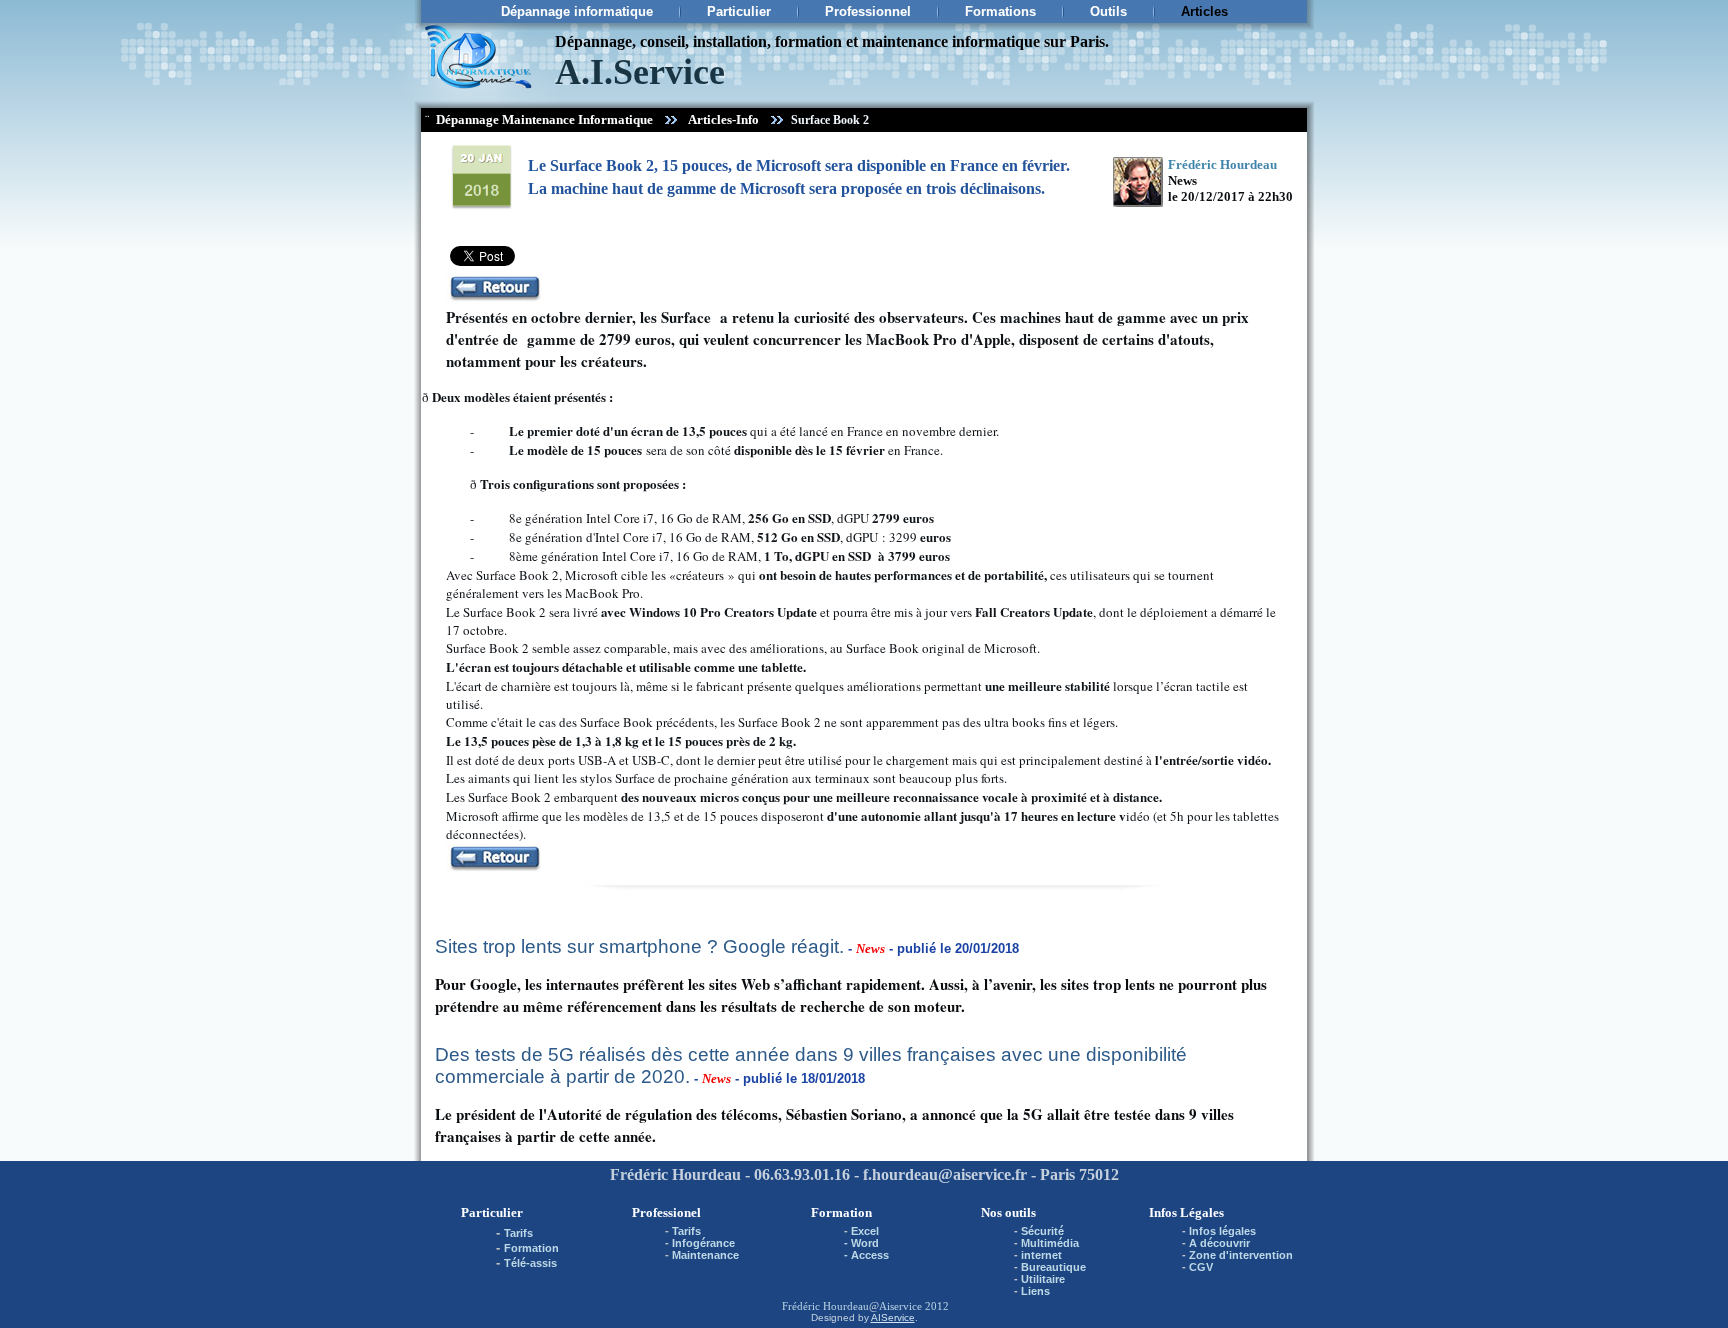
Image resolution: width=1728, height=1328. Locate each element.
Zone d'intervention (1241, 1255)
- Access (866, 1255)
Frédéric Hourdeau (825, 1306)
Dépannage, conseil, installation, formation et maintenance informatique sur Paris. (832, 41)
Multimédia (1050, 1243)
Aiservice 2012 (914, 1306)
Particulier (739, 11)
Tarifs (518, 1233)
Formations (1000, 11)
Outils (1108, 11)
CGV (1201, 1267)
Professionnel (868, 11)
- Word (861, 1243)
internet (1041, 1255)
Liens (1035, 1291)
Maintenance (705, 1255)
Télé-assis (530, 1263)
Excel (865, 1231)
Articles (1204, 11)
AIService (893, 1317)
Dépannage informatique (577, 11)
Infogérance (703, 1243)
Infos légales (1222, 1231)
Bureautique (1053, 1267)
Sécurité (1042, 1231)
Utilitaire (1043, 1279)
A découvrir (1219, 1243)
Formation (531, 1248)
